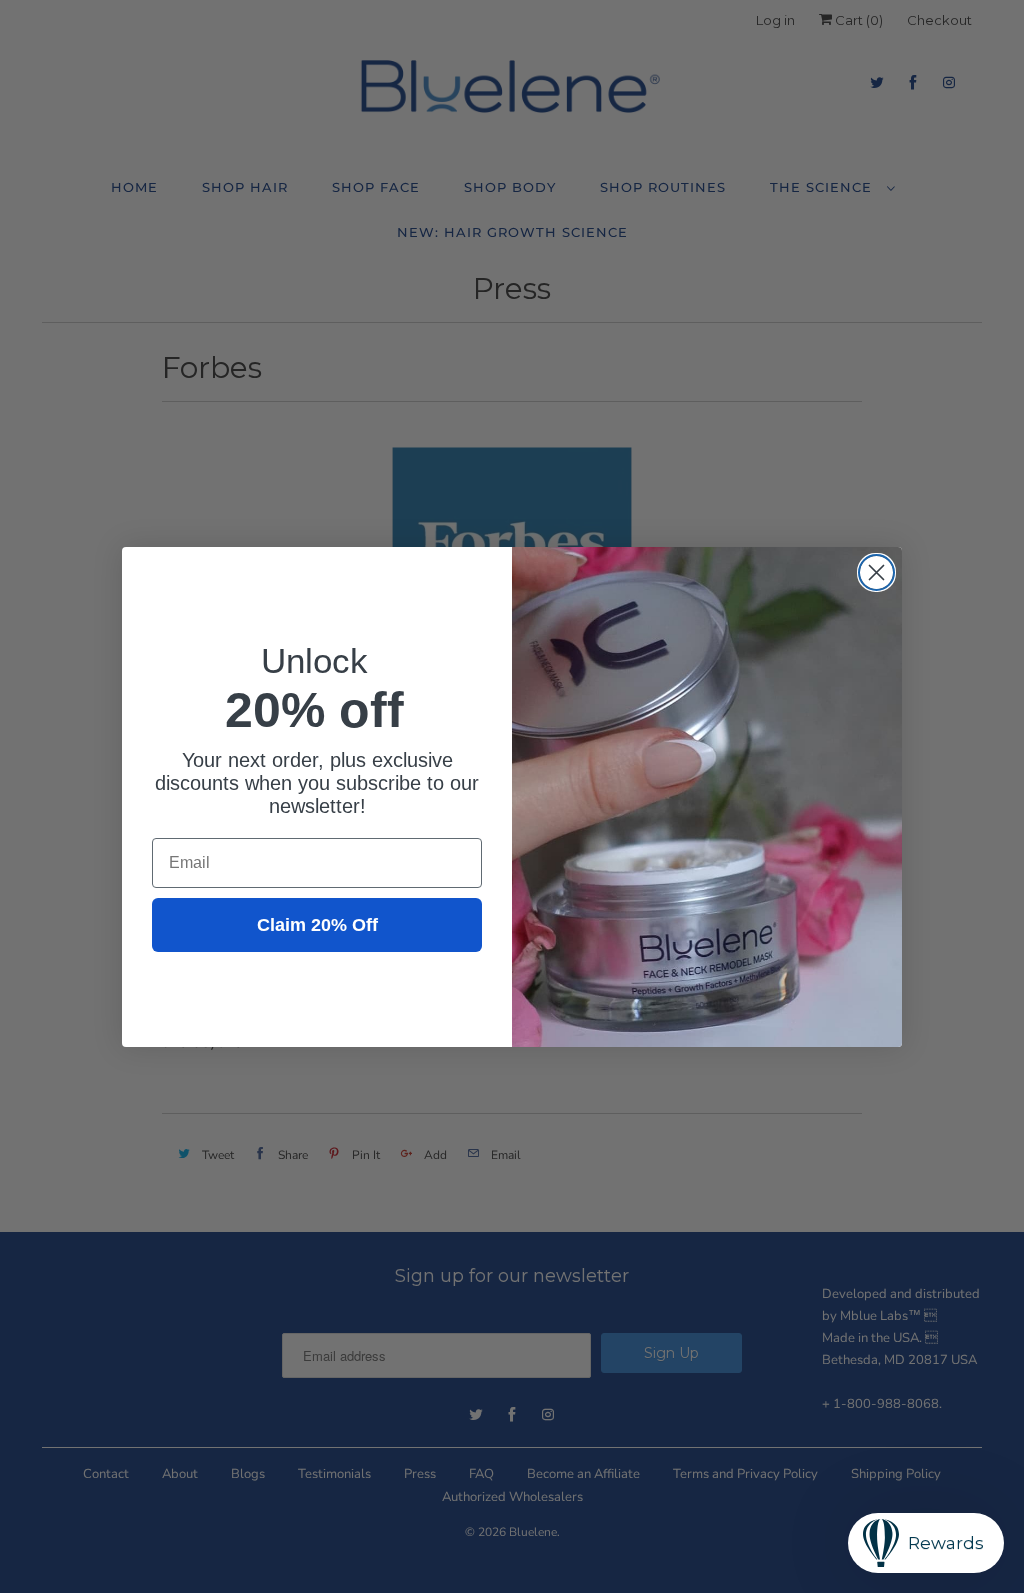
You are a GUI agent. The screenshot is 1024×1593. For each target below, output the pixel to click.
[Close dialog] (876, 572)
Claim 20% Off (317, 925)
